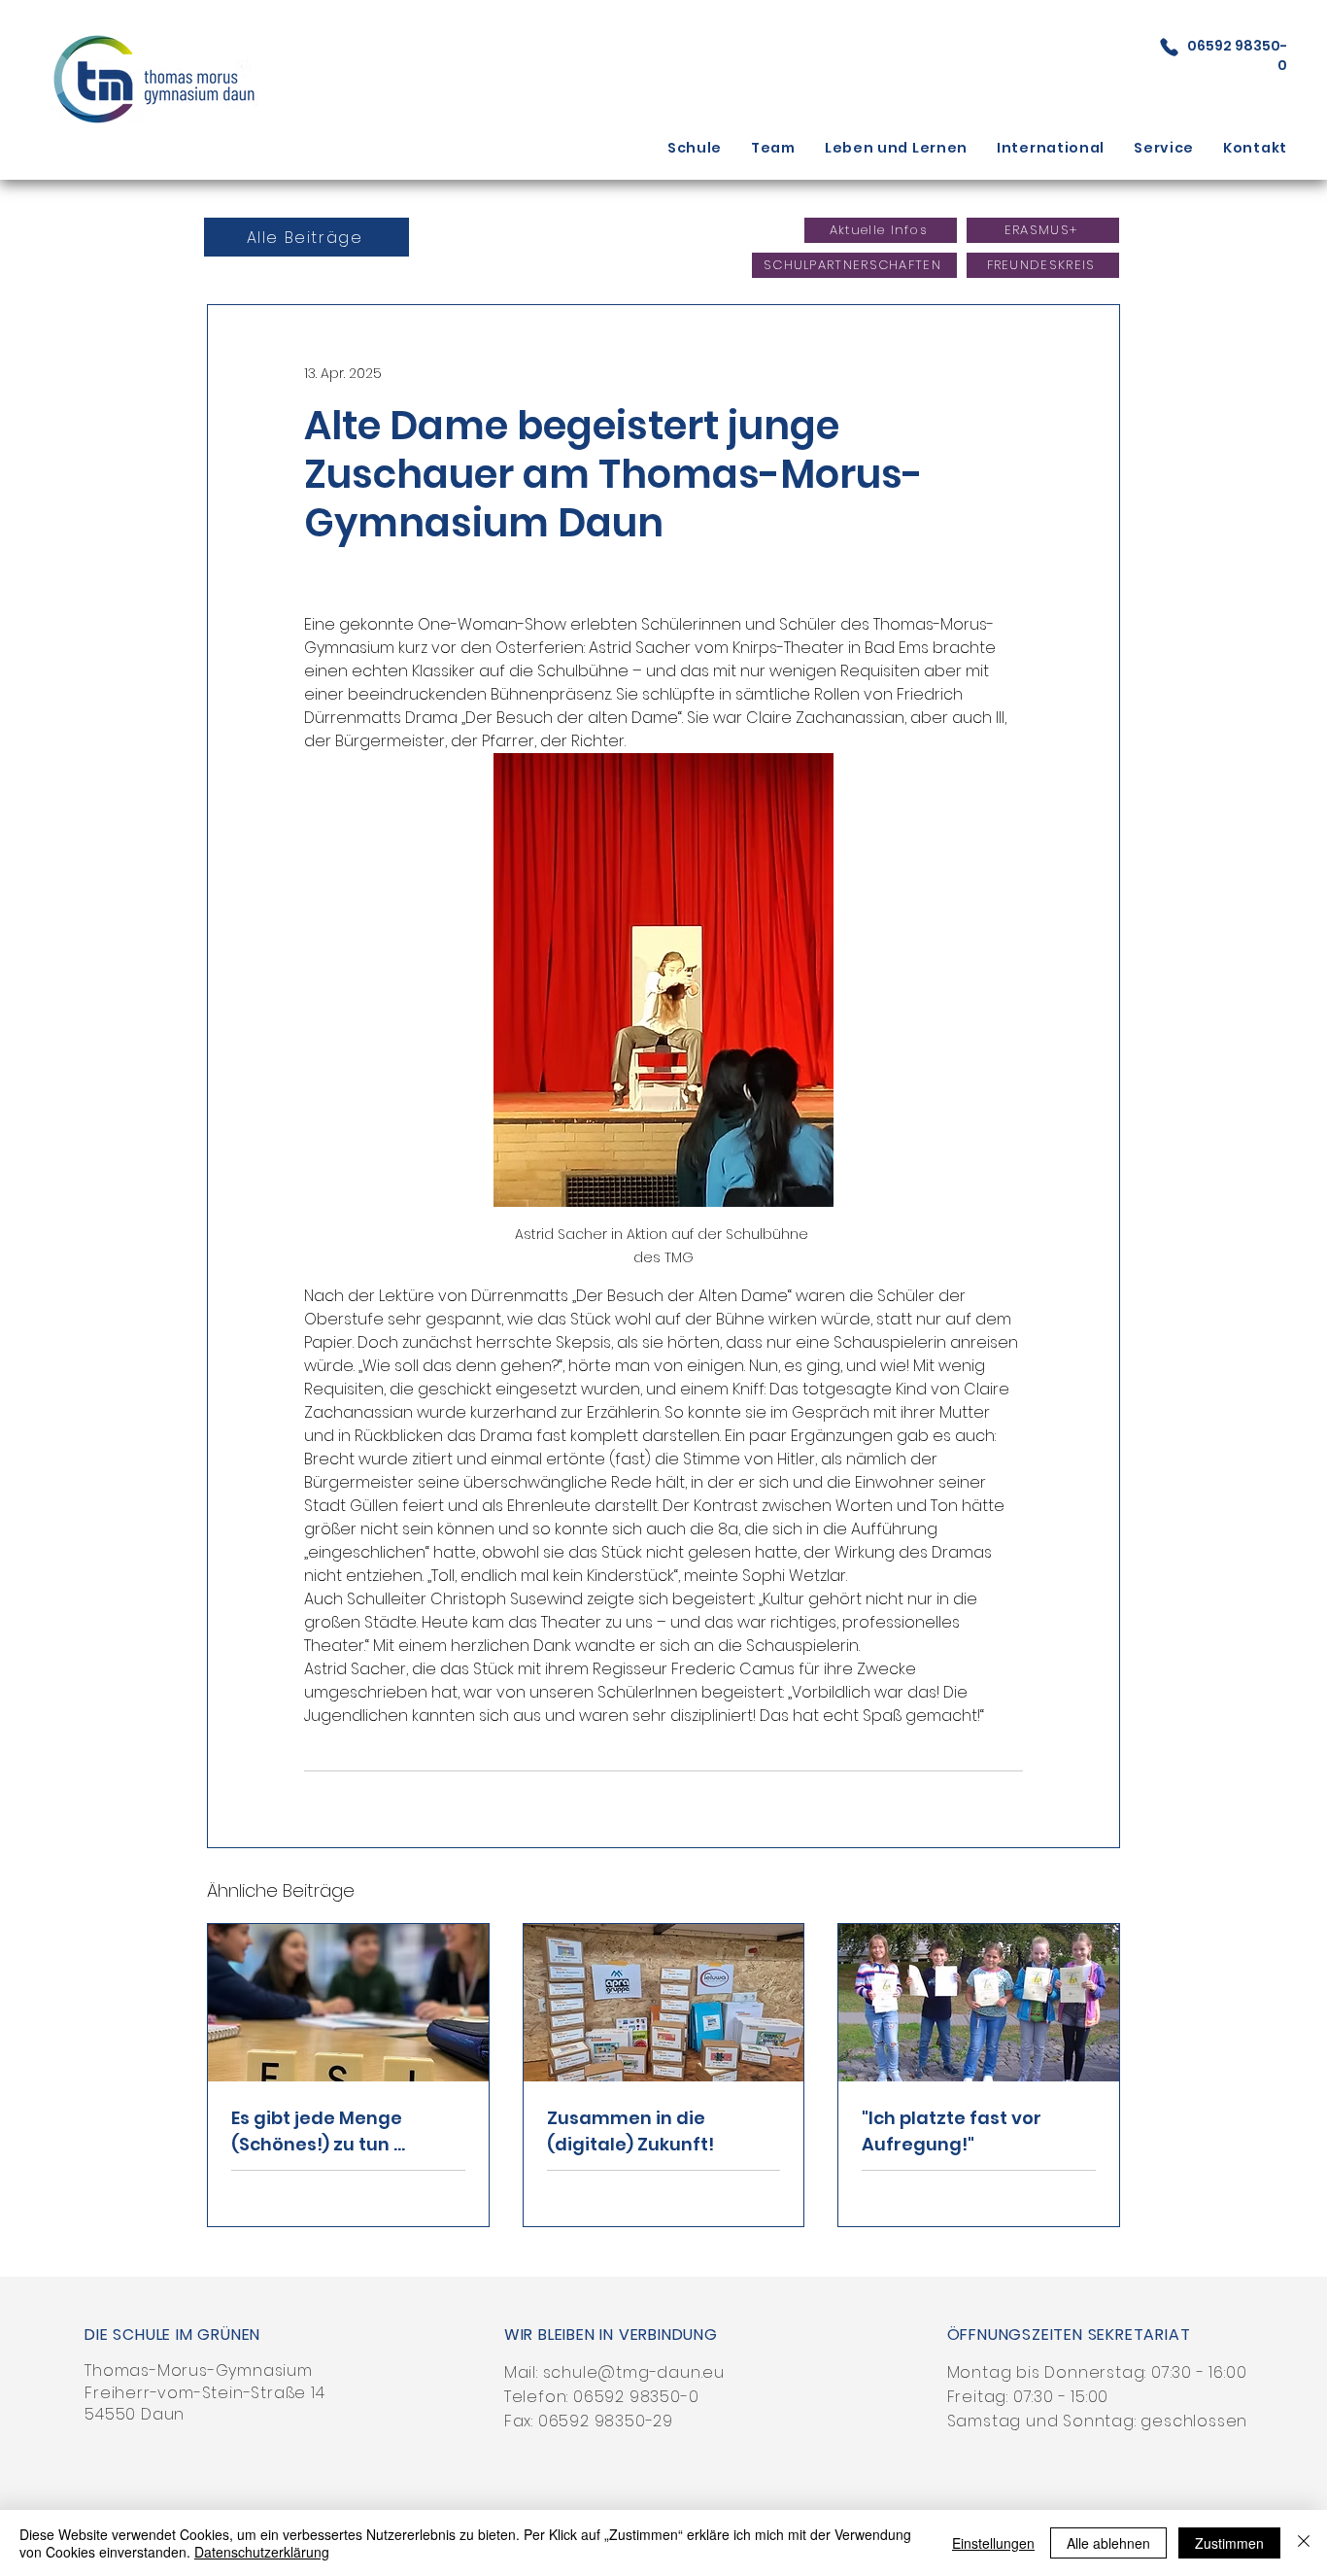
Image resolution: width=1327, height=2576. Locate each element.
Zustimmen (1229, 2543)
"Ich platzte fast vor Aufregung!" (952, 2131)
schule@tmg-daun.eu (634, 2372)
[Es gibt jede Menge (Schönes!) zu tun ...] (348, 2003)
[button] (695, 148)
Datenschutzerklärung (262, 2552)
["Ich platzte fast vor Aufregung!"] (979, 2003)
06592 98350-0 (636, 2397)
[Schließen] (1304, 2543)
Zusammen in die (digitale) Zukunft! (630, 2131)
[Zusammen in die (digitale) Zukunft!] (664, 2003)
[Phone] (1169, 47)
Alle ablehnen (1108, 2543)
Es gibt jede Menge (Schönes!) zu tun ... (318, 2131)
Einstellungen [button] (993, 2543)
